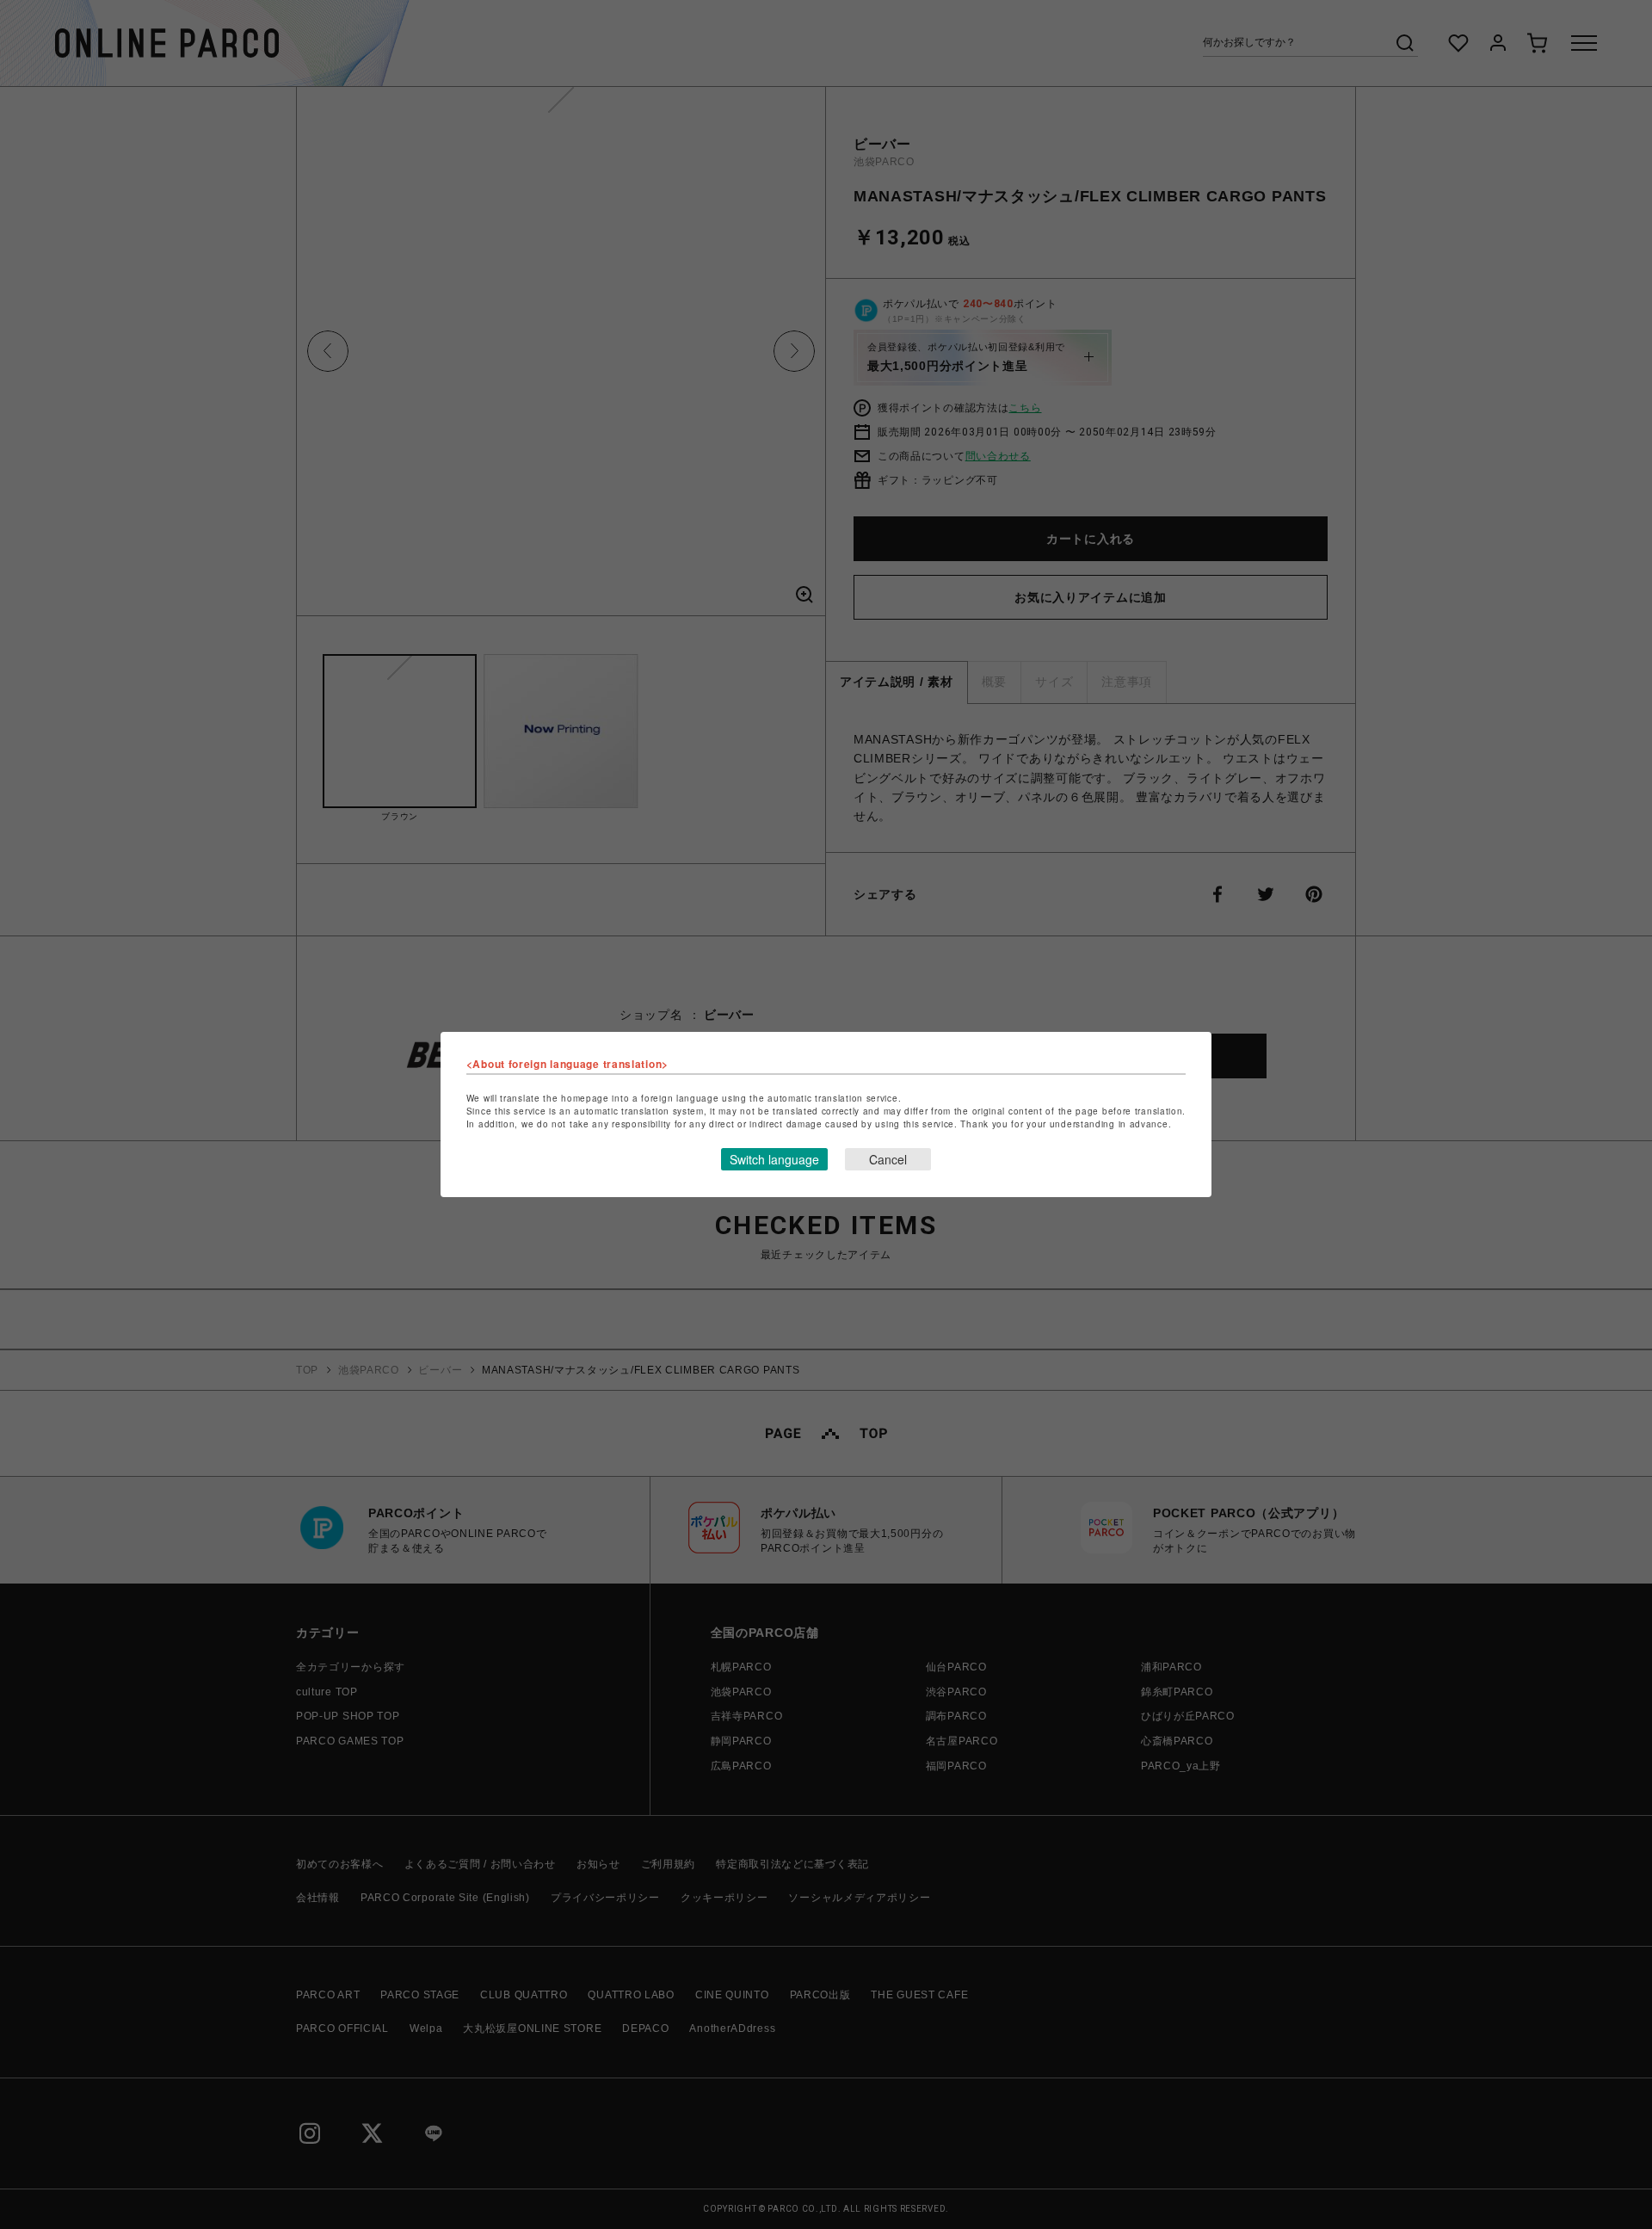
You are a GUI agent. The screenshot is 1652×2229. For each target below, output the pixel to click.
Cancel (888, 1159)
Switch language (774, 1159)
